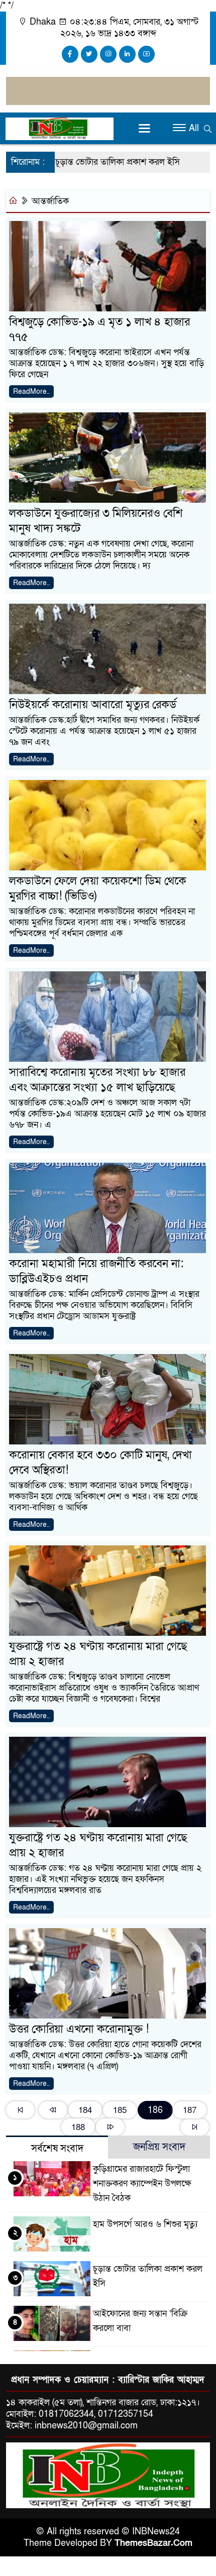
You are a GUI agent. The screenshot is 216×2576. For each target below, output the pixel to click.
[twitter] (89, 54)
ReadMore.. (31, 391)
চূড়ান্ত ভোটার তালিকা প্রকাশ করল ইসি (94, 162)
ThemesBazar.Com (153, 2543)
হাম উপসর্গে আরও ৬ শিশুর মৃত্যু (145, 2224)
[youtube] (146, 54)
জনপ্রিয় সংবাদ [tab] (159, 2147)
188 (78, 2127)
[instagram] (108, 54)
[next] (110, 2127)
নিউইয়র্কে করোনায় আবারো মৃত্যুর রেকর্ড (93, 705)
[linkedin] (127, 54)
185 (120, 2110)
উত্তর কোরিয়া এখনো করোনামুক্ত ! (79, 2029)
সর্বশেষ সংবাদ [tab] (57, 2149)
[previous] (53, 2110)
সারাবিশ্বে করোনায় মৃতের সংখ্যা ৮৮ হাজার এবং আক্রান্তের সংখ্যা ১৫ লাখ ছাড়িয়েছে (97, 1080)
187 (190, 2110)
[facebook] (70, 54)
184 (85, 2110)
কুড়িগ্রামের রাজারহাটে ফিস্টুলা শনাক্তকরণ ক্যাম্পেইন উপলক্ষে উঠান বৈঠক (142, 2183)
